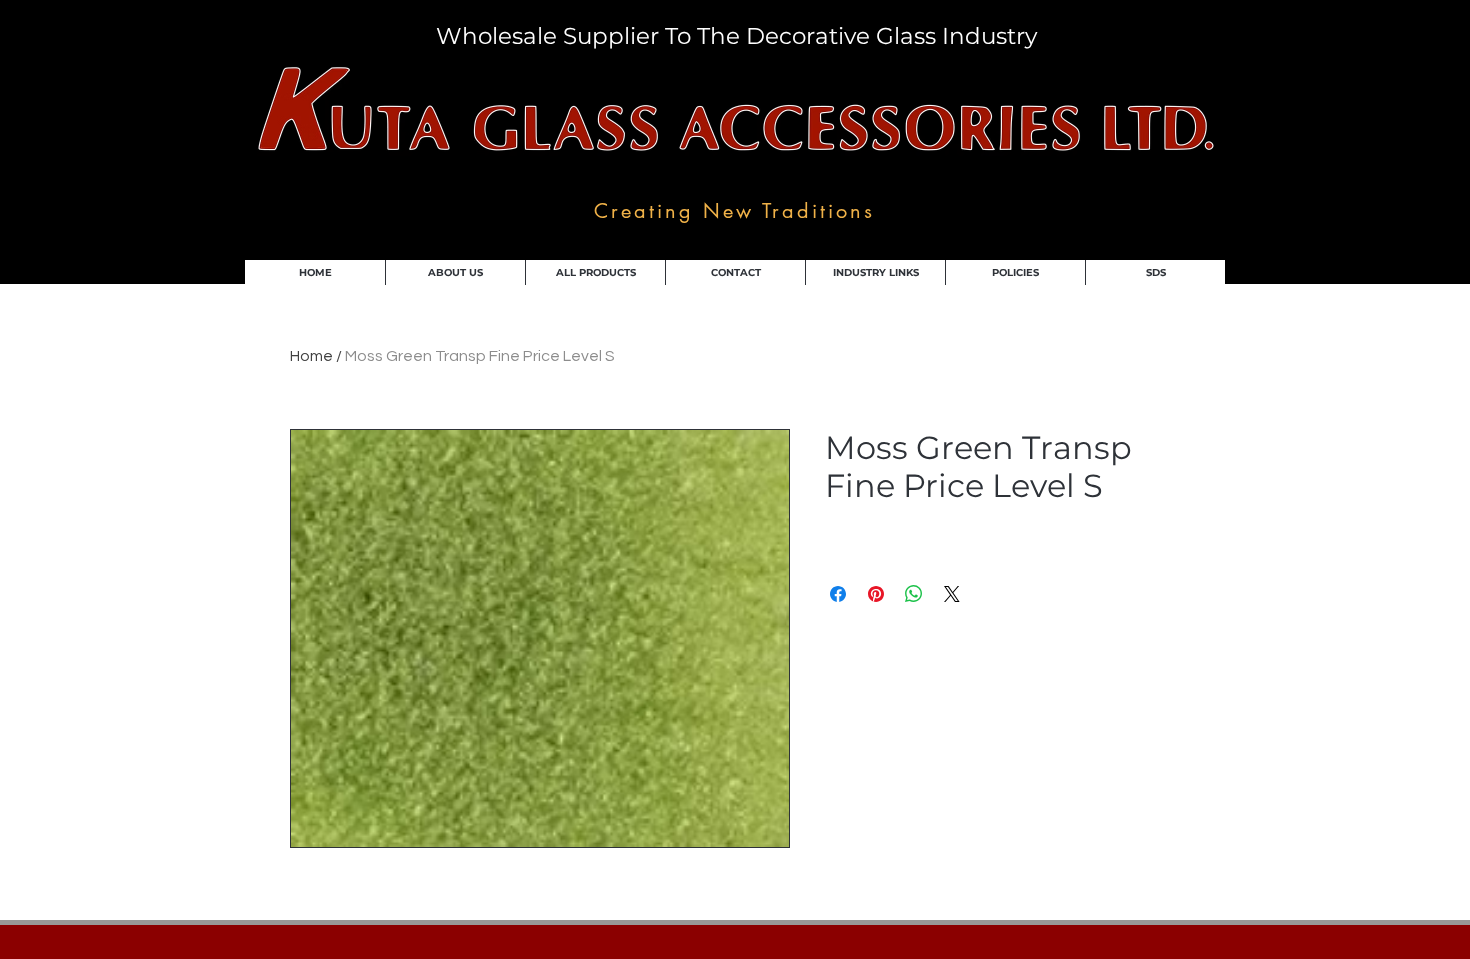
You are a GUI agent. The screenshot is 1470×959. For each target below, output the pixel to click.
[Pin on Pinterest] (876, 594)
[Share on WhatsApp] (914, 594)
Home (311, 356)
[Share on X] (952, 594)
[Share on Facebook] (838, 594)
